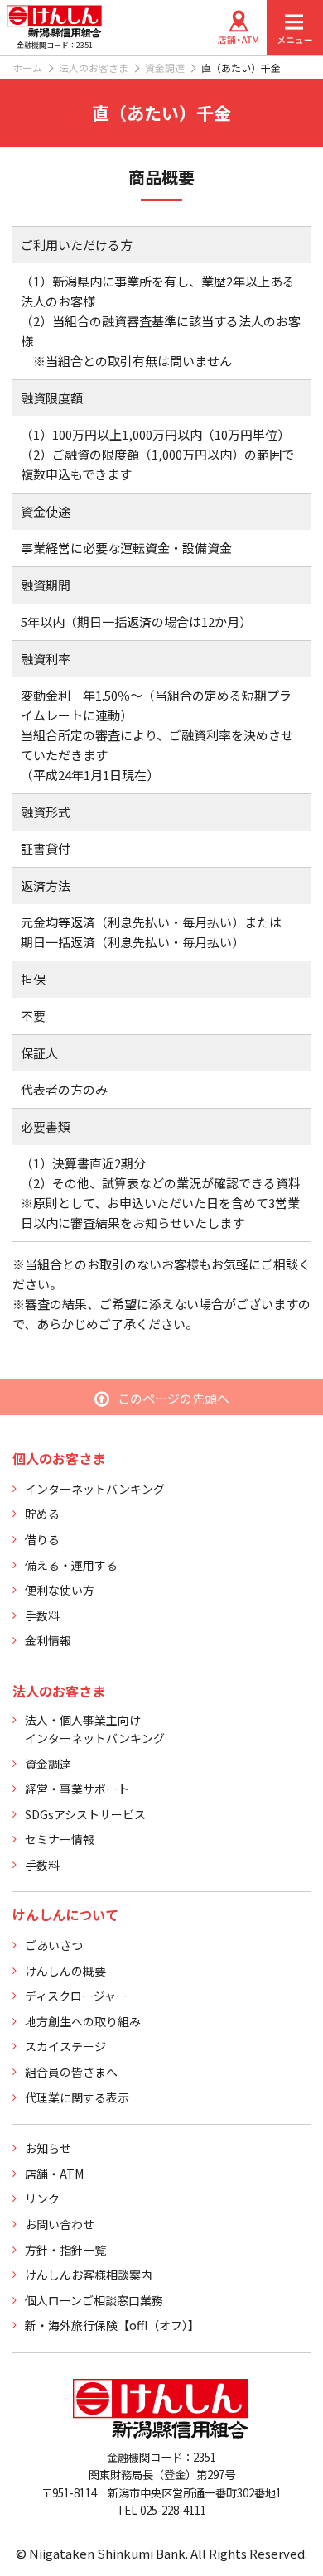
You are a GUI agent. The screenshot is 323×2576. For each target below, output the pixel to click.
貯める (42, 1514)
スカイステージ (65, 2046)
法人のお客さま (94, 67)
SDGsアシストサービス (85, 1814)
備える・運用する (71, 1565)
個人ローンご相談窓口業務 (94, 2300)
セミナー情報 (60, 1839)
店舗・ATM (54, 2174)
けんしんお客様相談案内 (89, 2275)
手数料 (42, 1615)
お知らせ (48, 2148)
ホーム (27, 67)
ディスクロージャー (76, 1996)
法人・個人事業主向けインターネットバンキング (95, 1729)
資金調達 (165, 67)
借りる (42, 1539)
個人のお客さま (59, 1458)
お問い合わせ (60, 2224)
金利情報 (48, 1640)
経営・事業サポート (77, 1789)
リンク (42, 2198)
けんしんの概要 (65, 1971)
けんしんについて (65, 1914)
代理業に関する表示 (77, 2097)
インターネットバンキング (95, 1489)
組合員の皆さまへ (71, 2072)
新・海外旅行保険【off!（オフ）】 (112, 2325)
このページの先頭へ (174, 1398)
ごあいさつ (54, 1945)
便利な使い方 (60, 1590)
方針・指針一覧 (65, 2250)
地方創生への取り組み (83, 2021)
